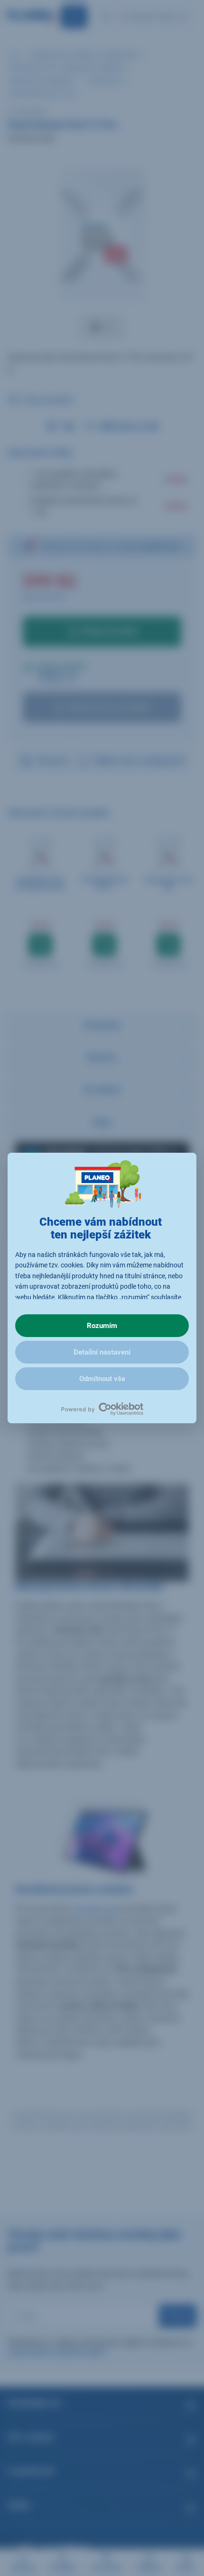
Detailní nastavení (102, 1352)
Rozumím (102, 1326)
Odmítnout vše (102, 1379)
